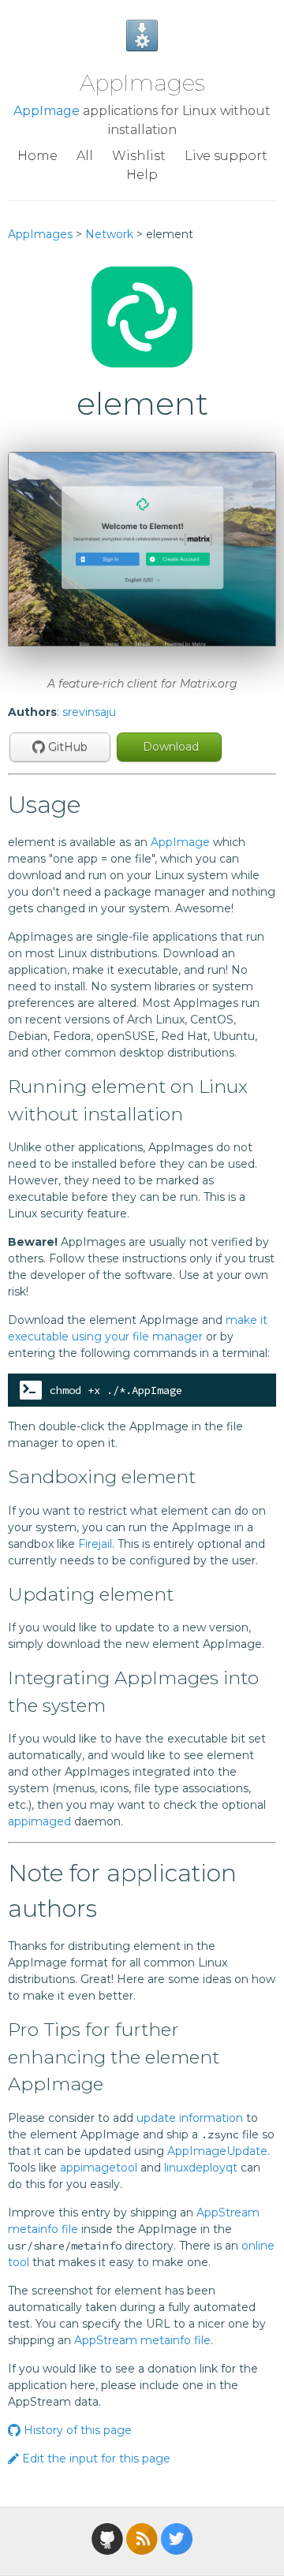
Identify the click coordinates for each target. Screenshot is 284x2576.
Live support (226, 156)
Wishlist (139, 156)
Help (142, 175)
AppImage (47, 111)
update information (190, 2118)
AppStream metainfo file (142, 2340)
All (85, 156)
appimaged (39, 1821)
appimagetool (99, 2168)
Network (109, 234)
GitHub (66, 747)
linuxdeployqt (201, 2168)
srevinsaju (89, 712)
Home (37, 156)
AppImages (142, 83)
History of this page (76, 2430)
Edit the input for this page (95, 2459)
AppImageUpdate (217, 2151)
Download (169, 747)
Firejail (95, 1544)
